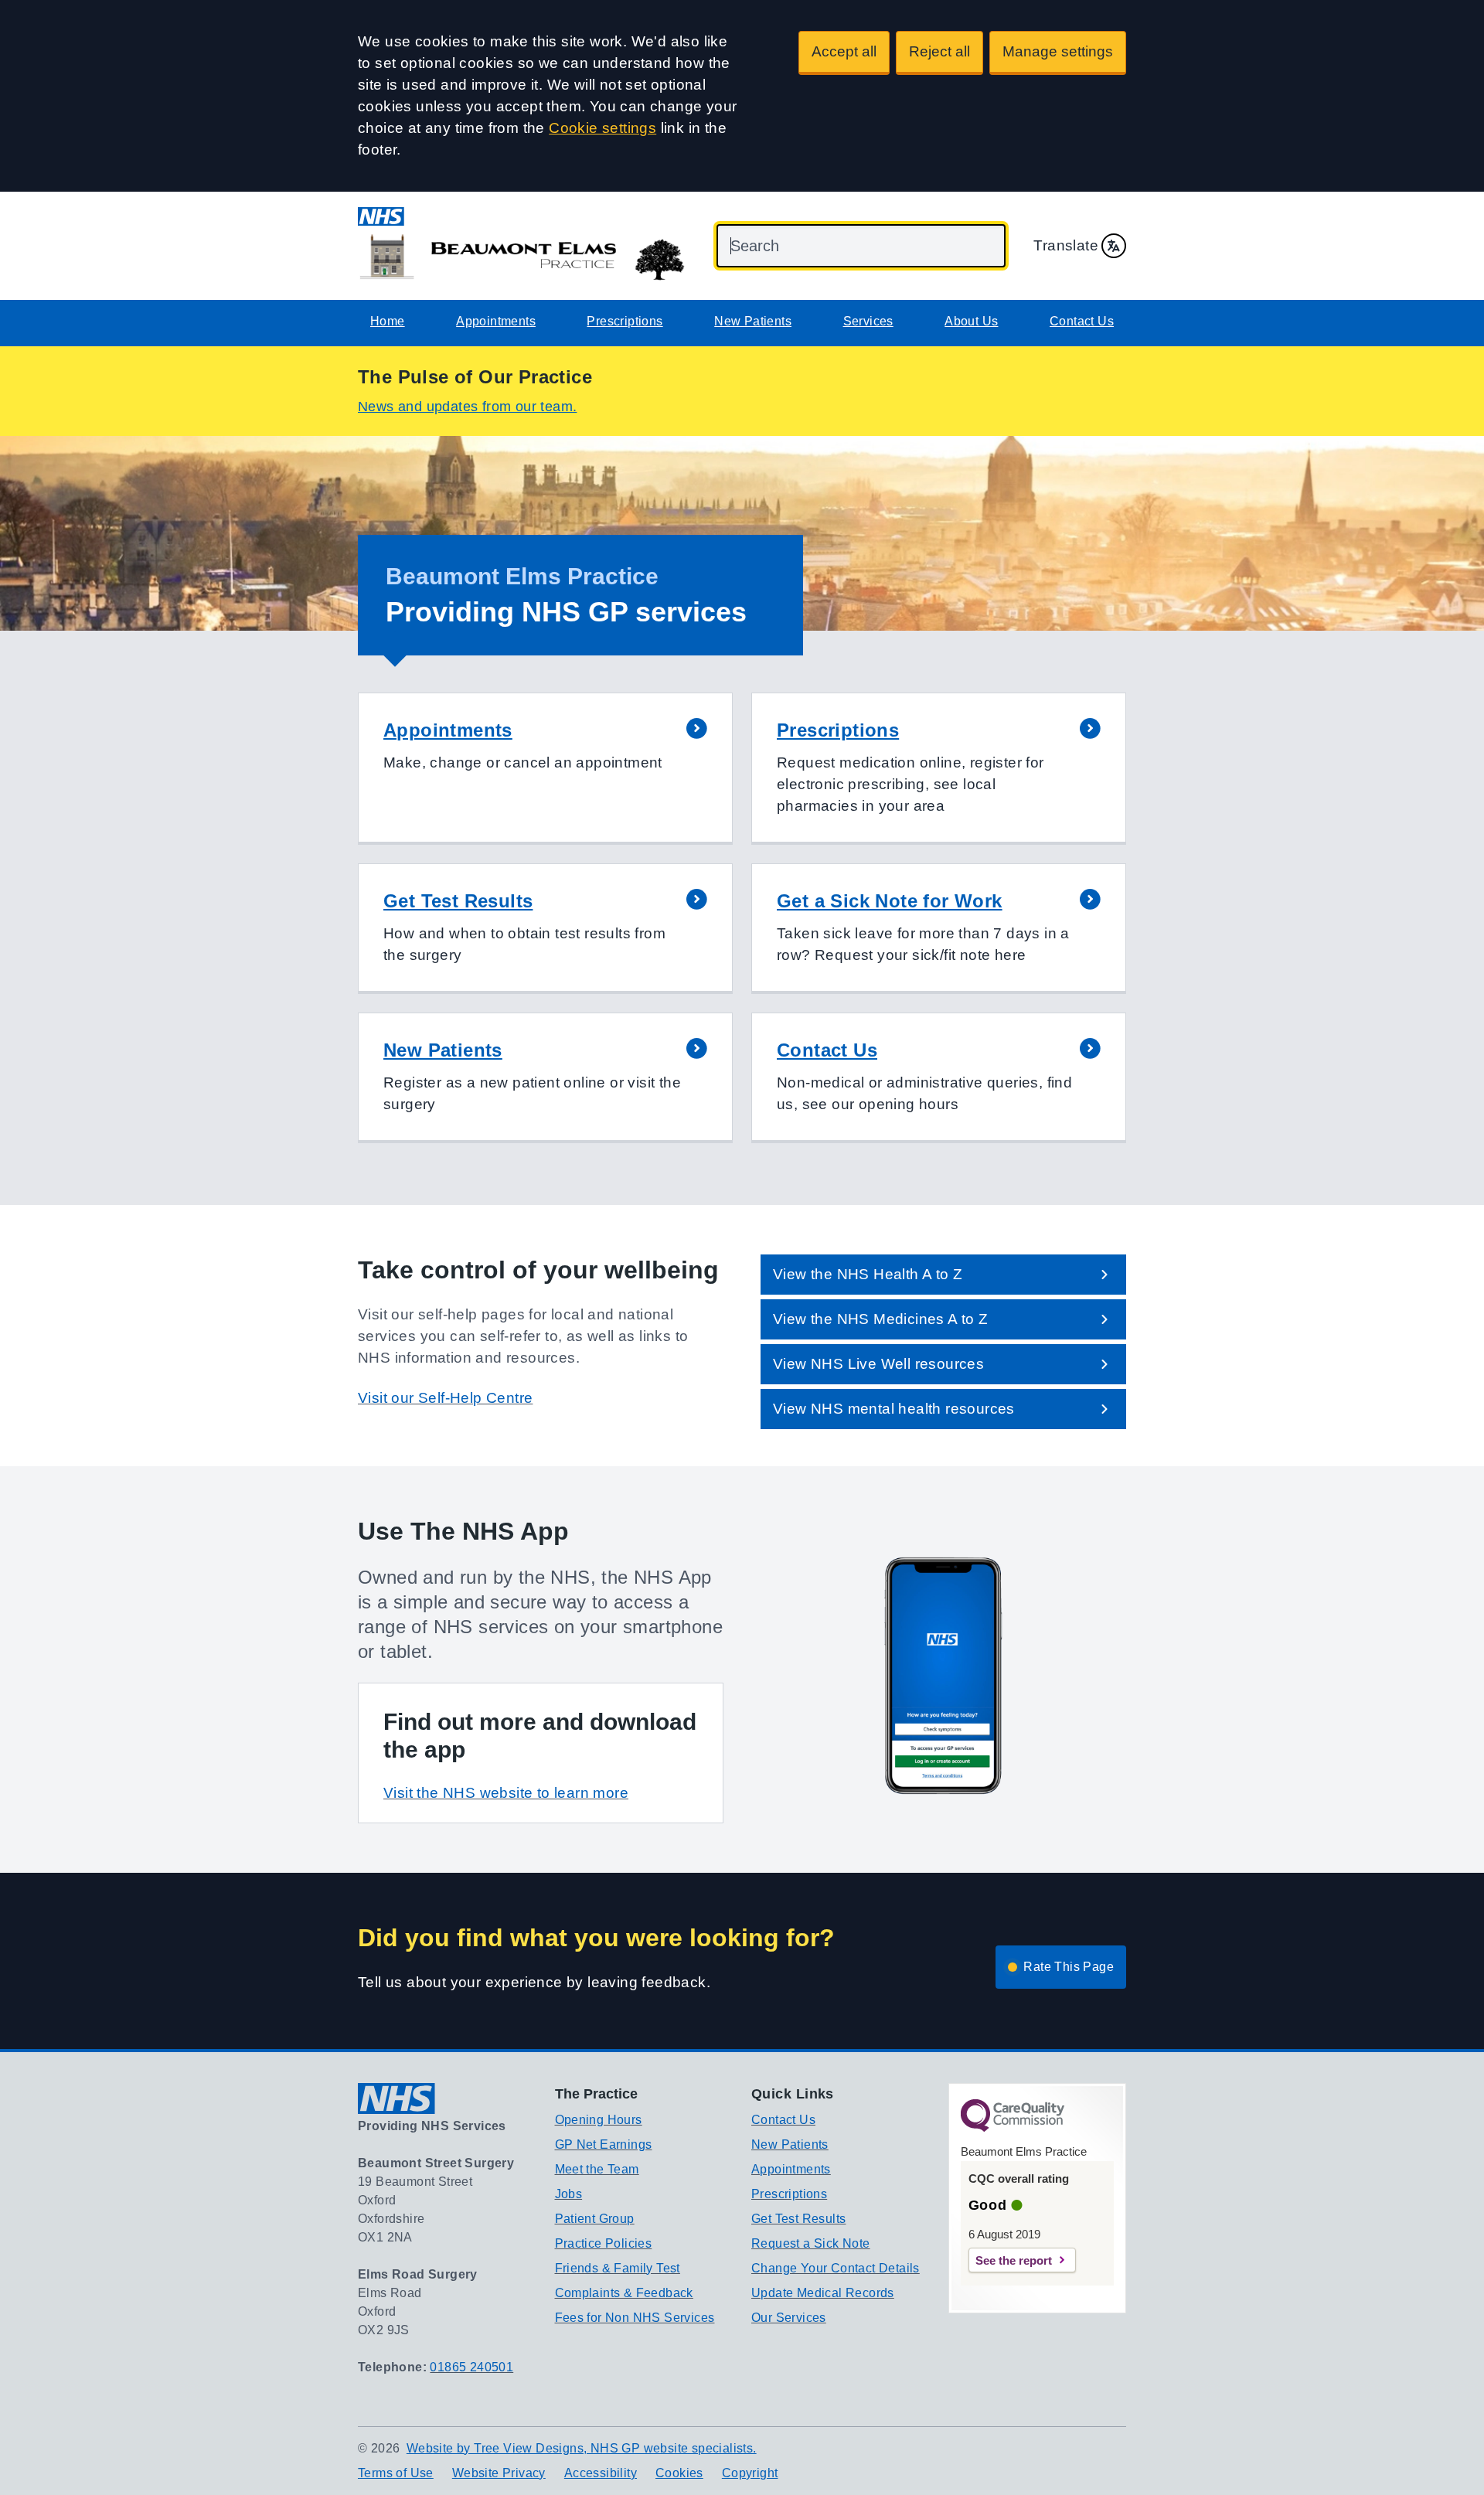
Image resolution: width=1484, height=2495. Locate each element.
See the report (1014, 2260)
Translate (1066, 245)
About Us (971, 321)
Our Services (789, 2318)
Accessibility (601, 2473)
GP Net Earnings (604, 2144)
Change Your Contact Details (836, 2268)
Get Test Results (798, 2219)
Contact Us (1082, 321)
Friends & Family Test (618, 2268)
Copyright (750, 2473)
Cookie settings (602, 128)
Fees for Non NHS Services (635, 2318)
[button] (545, 769)
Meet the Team (597, 2169)
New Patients (753, 321)
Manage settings (1058, 51)
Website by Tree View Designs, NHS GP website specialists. (582, 2448)
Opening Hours (599, 2120)
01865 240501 (471, 2367)
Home (388, 321)
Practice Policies (604, 2243)
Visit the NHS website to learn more (506, 1793)
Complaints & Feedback (624, 2293)
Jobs (569, 2194)
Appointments (496, 321)
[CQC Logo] (1013, 2128)
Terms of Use (396, 2473)
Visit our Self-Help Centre (445, 1398)
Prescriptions (625, 321)
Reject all (939, 51)
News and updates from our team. (467, 407)
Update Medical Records (823, 2293)
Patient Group (595, 2219)
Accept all (844, 51)
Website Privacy (499, 2473)
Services (868, 321)
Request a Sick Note (811, 2243)
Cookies (679, 2473)
